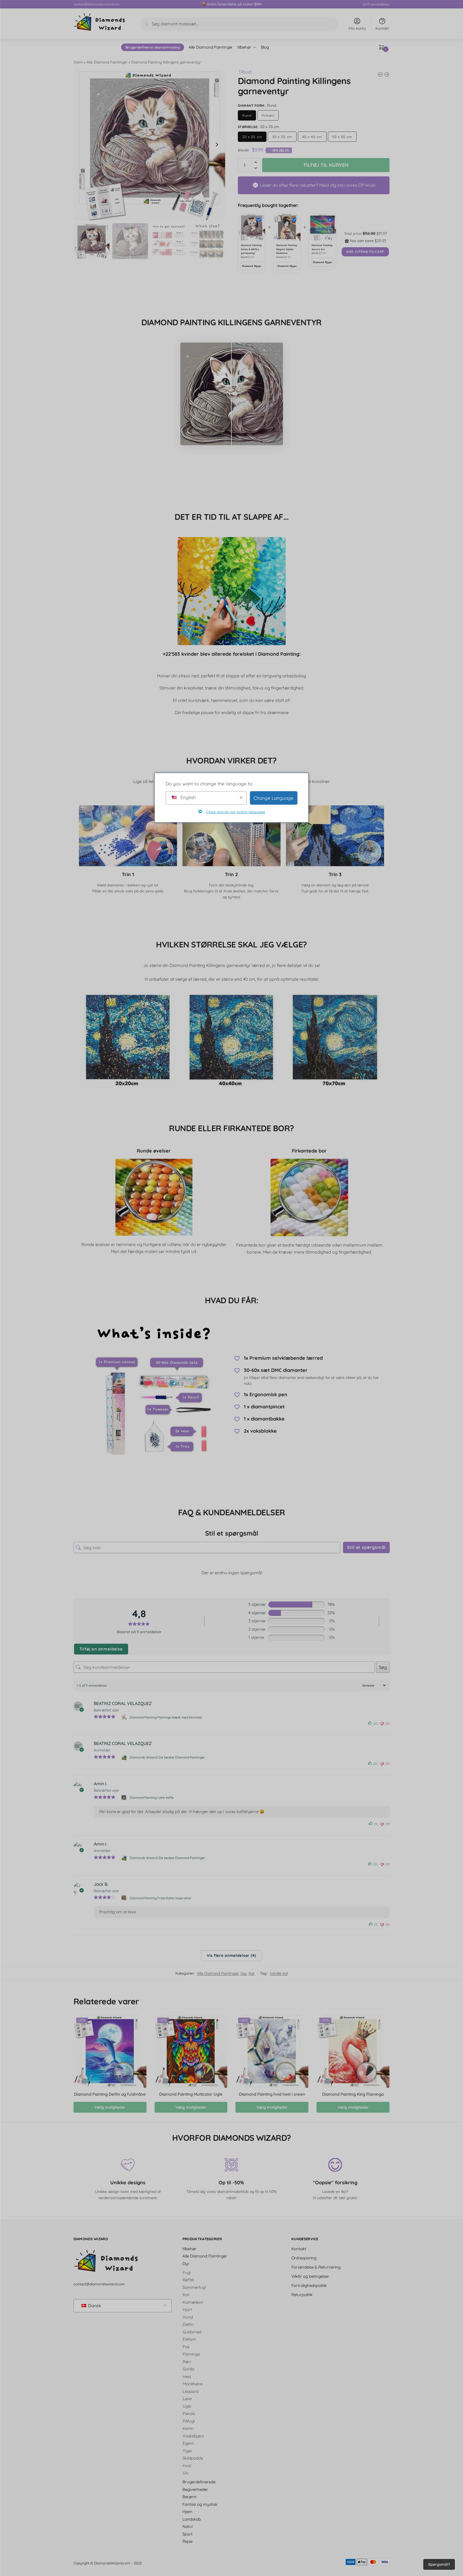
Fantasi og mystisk (200, 2504)
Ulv (186, 2473)
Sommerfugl (194, 2287)
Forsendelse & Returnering (316, 2267)
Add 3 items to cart (365, 252)
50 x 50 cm (342, 137)
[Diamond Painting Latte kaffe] (124, 1797)
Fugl (187, 2272)
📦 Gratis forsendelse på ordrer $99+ (232, 4)
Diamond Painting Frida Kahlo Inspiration (161, 1898)
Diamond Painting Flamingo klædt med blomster (166, 1717)
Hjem (78, 62)
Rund (247, 115)
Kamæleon (193, 2302)
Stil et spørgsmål (366, 1547)
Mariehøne (193, 2384)
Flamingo (191, 2354)
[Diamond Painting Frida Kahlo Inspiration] (124, 1898)
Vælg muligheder (110, 2107)
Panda (189, 2413)
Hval (187, 2465)
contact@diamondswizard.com (97, 4)
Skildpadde (193, 2458)
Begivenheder (195, 2489)
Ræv (187, 2361)
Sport (187, 2534)
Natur (188, 2526)
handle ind (279, 1973)
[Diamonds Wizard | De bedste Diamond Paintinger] (124, 1757)
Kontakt (382, 28)
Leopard (191, 2391)
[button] (217, 145)
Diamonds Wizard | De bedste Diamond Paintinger (167, 1757)
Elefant (189, 2339)
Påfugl (189, 2421)
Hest (187, 2376)
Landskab (192, 2519)
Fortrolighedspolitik (309, 2285)
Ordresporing (304, 2258)
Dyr (244, 1973)
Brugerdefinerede (199, 2482)
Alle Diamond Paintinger (107, 62)
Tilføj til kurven (326, 165)
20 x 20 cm (252, 137)
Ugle (187, 2406)
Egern (188, 2443)
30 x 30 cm (282, 137)
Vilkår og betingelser (310, 2276)
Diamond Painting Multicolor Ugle (191, 2094)
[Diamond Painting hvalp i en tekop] (387, 75)
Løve (187, 2399)
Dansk (94, 2306)
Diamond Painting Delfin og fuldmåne (110, 2094)
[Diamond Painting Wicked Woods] (380, 75)
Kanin (188, 2428)
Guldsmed (192, 2332)
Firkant (268, 115)
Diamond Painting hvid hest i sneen (272, 2094)
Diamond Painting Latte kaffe (152, 1798)
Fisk (186, 2346)
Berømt (189, 2497)
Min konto (357, 28)
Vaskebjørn (193, 2436)
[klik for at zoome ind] (149, 145)
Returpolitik (302, 2294)
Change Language (274, 798)
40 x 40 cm (312, 137)
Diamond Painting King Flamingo (353, 2094)
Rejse (187, 2541)
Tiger (187, 2451)
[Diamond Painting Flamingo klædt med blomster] (124, 1717)
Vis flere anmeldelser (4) (231, 1955)
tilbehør (189, 2248)
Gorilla (189, 2369)
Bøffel (188, 2280)
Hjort (187, 2309)
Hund (188, 2317)
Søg (383, 1667)
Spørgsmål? (439, 2564)
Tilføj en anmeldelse (101, 1649)
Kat (252, 1973)
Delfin (188, 2324)
